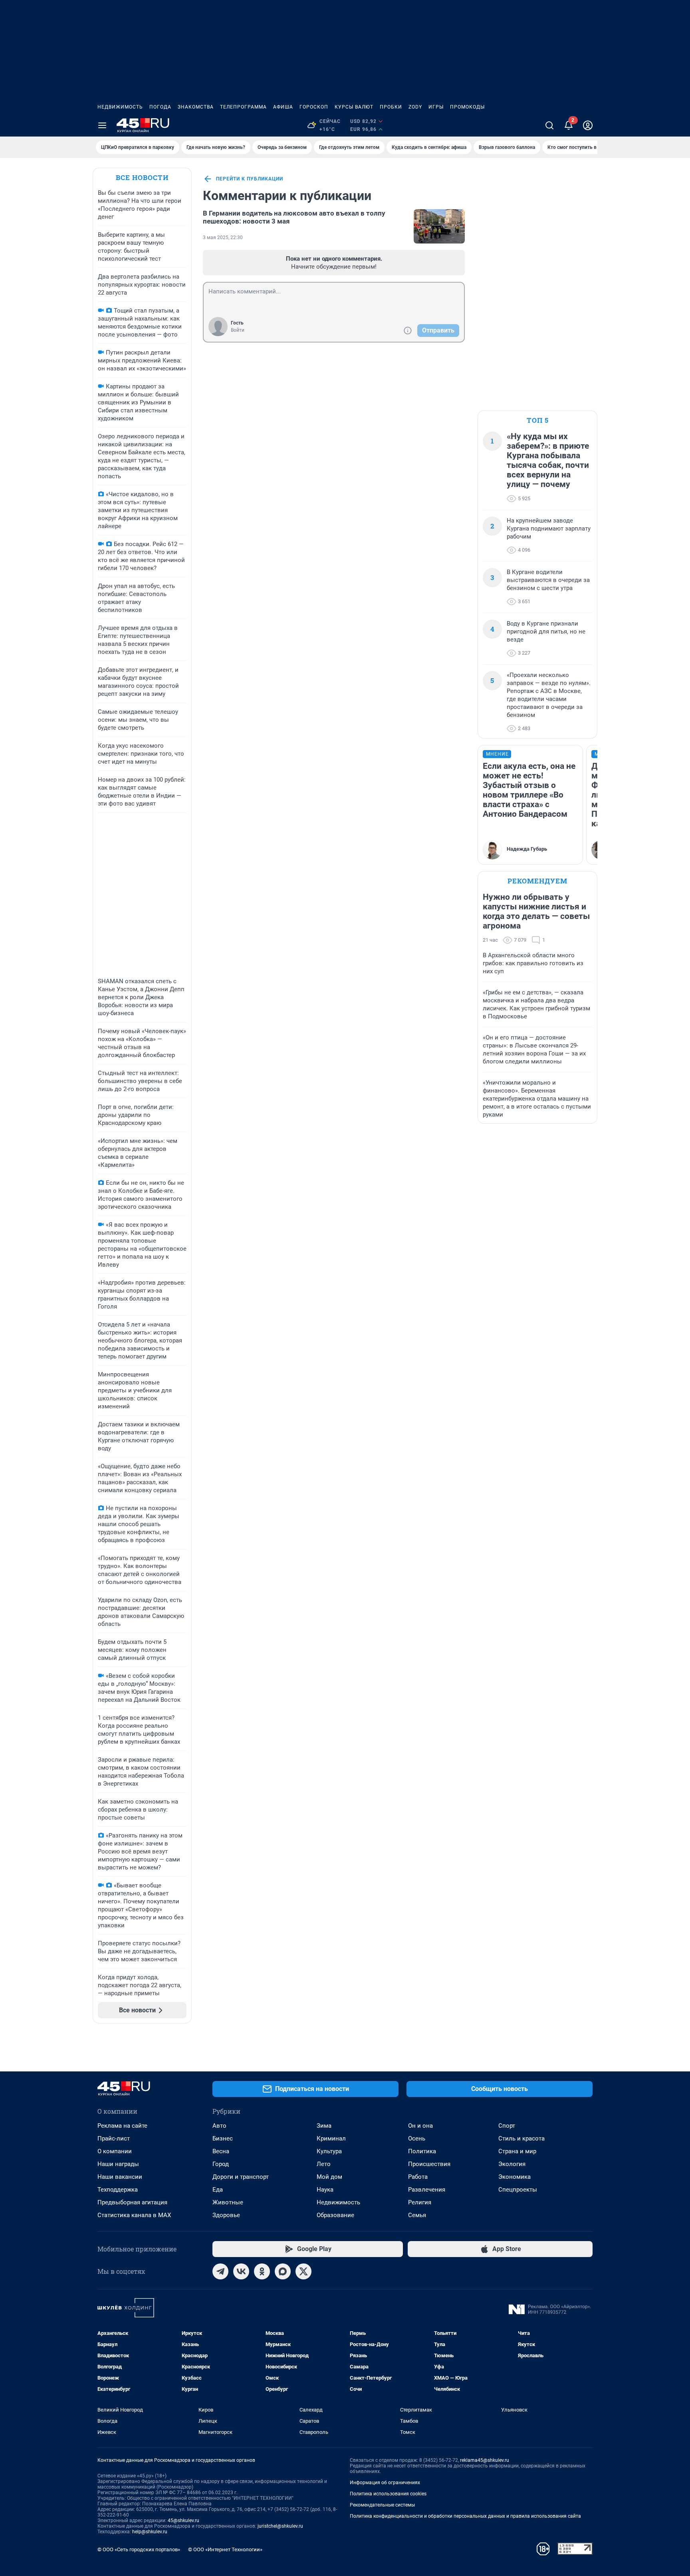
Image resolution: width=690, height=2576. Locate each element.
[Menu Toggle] (102, 125)
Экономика (515, 2177)
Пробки (391, 107)
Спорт (507, 2126)
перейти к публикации (250, 179)
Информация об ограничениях (385, 2483)
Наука (325, 2190)
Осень (417, 2138)
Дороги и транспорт (241, 2177)
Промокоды (467, 107)
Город (221, 2164)
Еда (218, 2190)
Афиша (283, 107)
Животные (228, 2202)
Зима (324, 2126)
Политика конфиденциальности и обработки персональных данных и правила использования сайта (465, 2516)
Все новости (142, 177)
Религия (420, 2202)
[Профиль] (588, 125)
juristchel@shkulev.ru (280, 2526)
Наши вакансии (120, 2177)
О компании (115, 2151)
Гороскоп (314, 107)
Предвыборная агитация (132, 2202)
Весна (221, 2151)
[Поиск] (549, 125)
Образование (335, 2215)
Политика (422, 2151)
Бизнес (223, 2138)
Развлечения (427, 2190)
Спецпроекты (518, 2190)
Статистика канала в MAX (134, 2215)
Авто (219, 2126)
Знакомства (196, 107)
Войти (238, 330)
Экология (512, 2164)
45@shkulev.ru (183, 2521)
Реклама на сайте (122, 2126)
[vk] (241, 2271)
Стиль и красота (521, 2138)
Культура (329, 2151)
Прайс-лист (114, 2138)
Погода (160, 107)
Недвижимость (120, 107)
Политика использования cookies (388, 2494)
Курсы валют (354, 107)
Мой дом (329, 2177)
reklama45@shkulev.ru (485, 2460)
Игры (436, 107)
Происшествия (429, 2164)
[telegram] (220, 2271)
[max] (283, 2271)
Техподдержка (118, 2190)
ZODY (415, 107)
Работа (418, 2177)
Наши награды (118, 2164)
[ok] (262, 2271)
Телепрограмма (243, 107)
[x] (303, 2271)
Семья (417, 2215)
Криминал (331, 2138)
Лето (324, 2164)
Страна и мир (517, 2151)
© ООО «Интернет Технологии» (225, 2549)
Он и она (420, 2126)
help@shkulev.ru (150, 2532)
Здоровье (226, 2215)
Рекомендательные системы (382, 2505)
